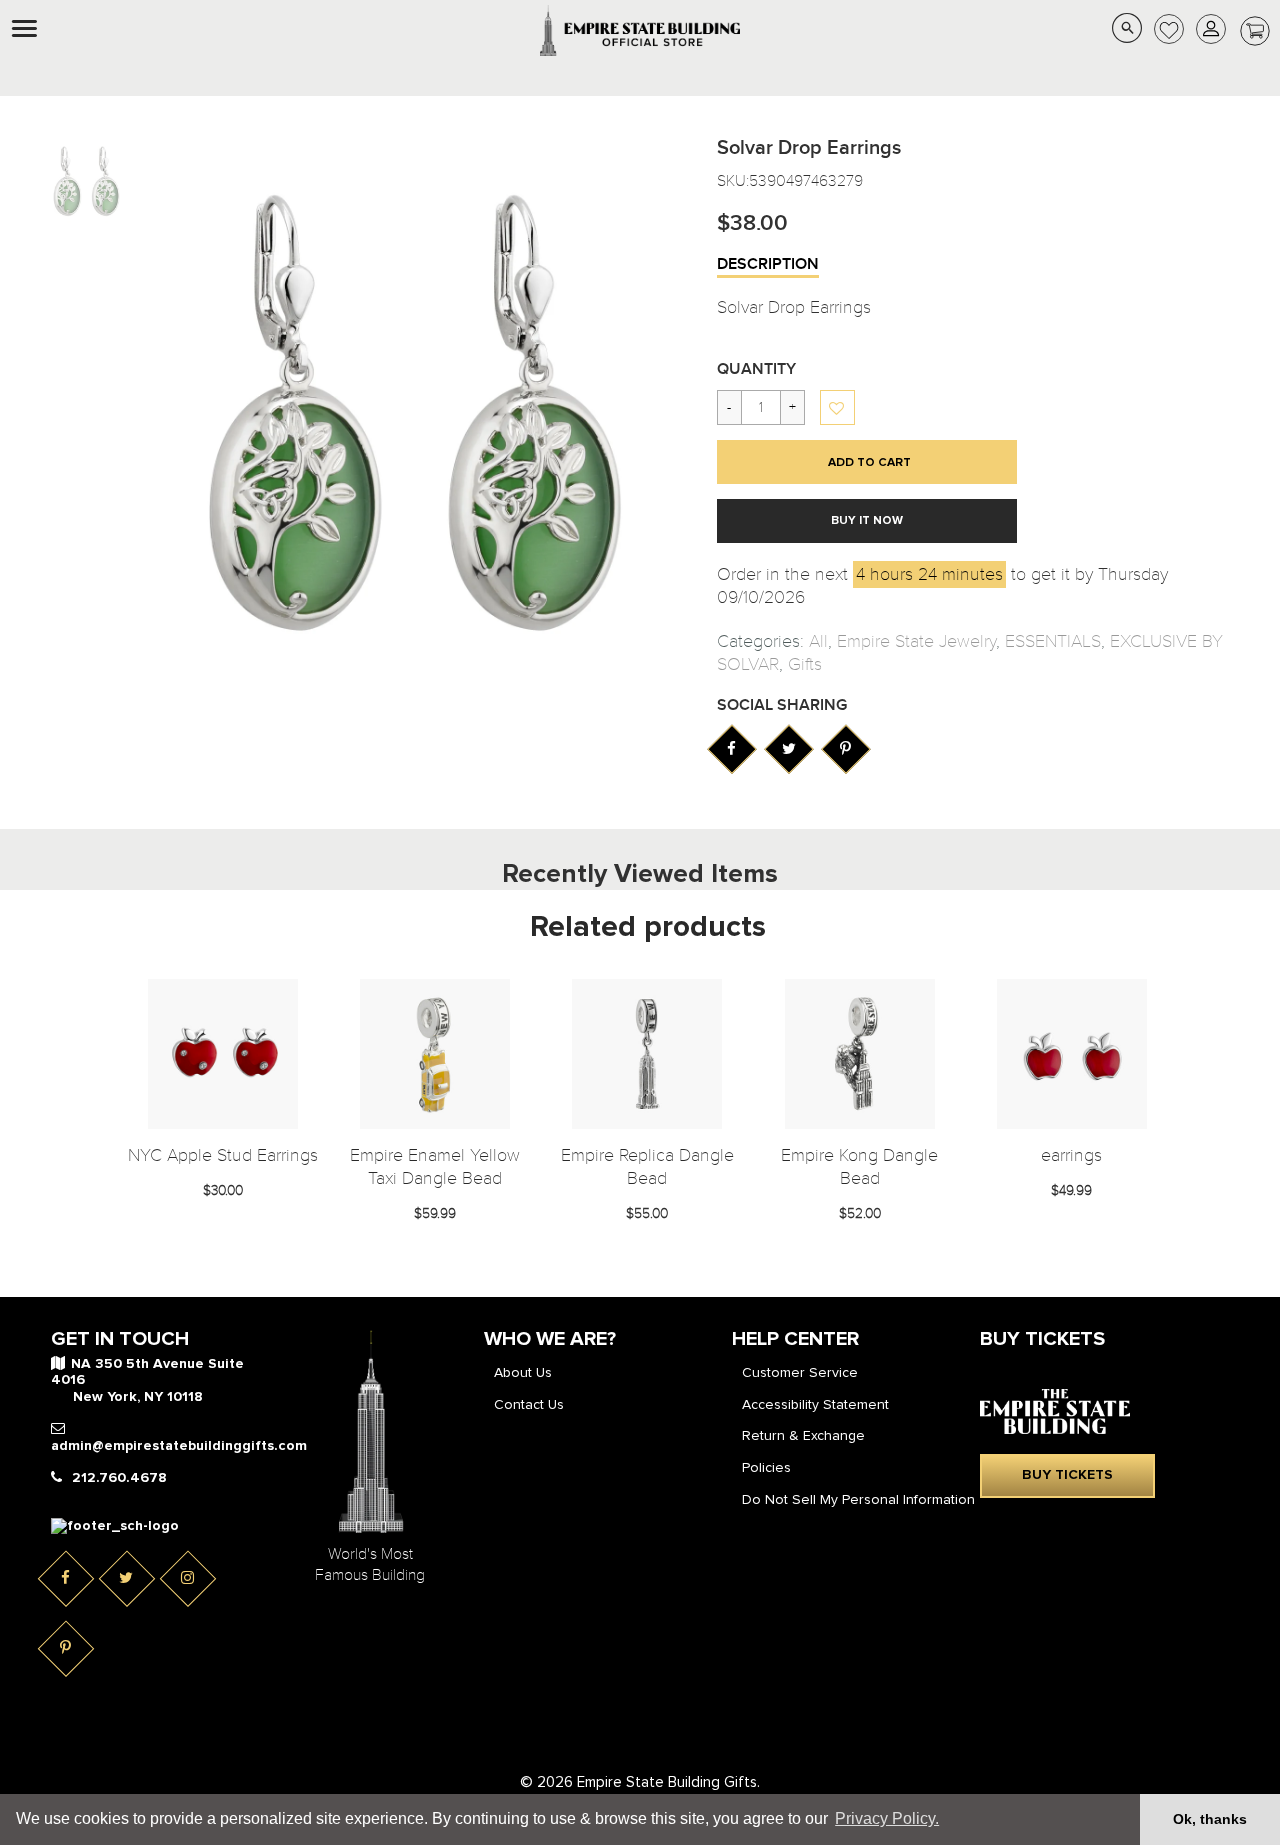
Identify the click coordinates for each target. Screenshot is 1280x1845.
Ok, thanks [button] (1210, 1819)
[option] (85, 181)
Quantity (756, 369)
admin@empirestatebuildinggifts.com (179, 1446)
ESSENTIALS (1053, 641)
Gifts (805, 664)
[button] (838, 408)
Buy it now (867, 521)
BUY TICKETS (1067, 1475)
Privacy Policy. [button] (887, 1818)
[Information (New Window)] (731, 748)
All (818, 641)
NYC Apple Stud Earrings (223, 1155)
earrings (1071, 1155)
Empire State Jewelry (916, 641)
